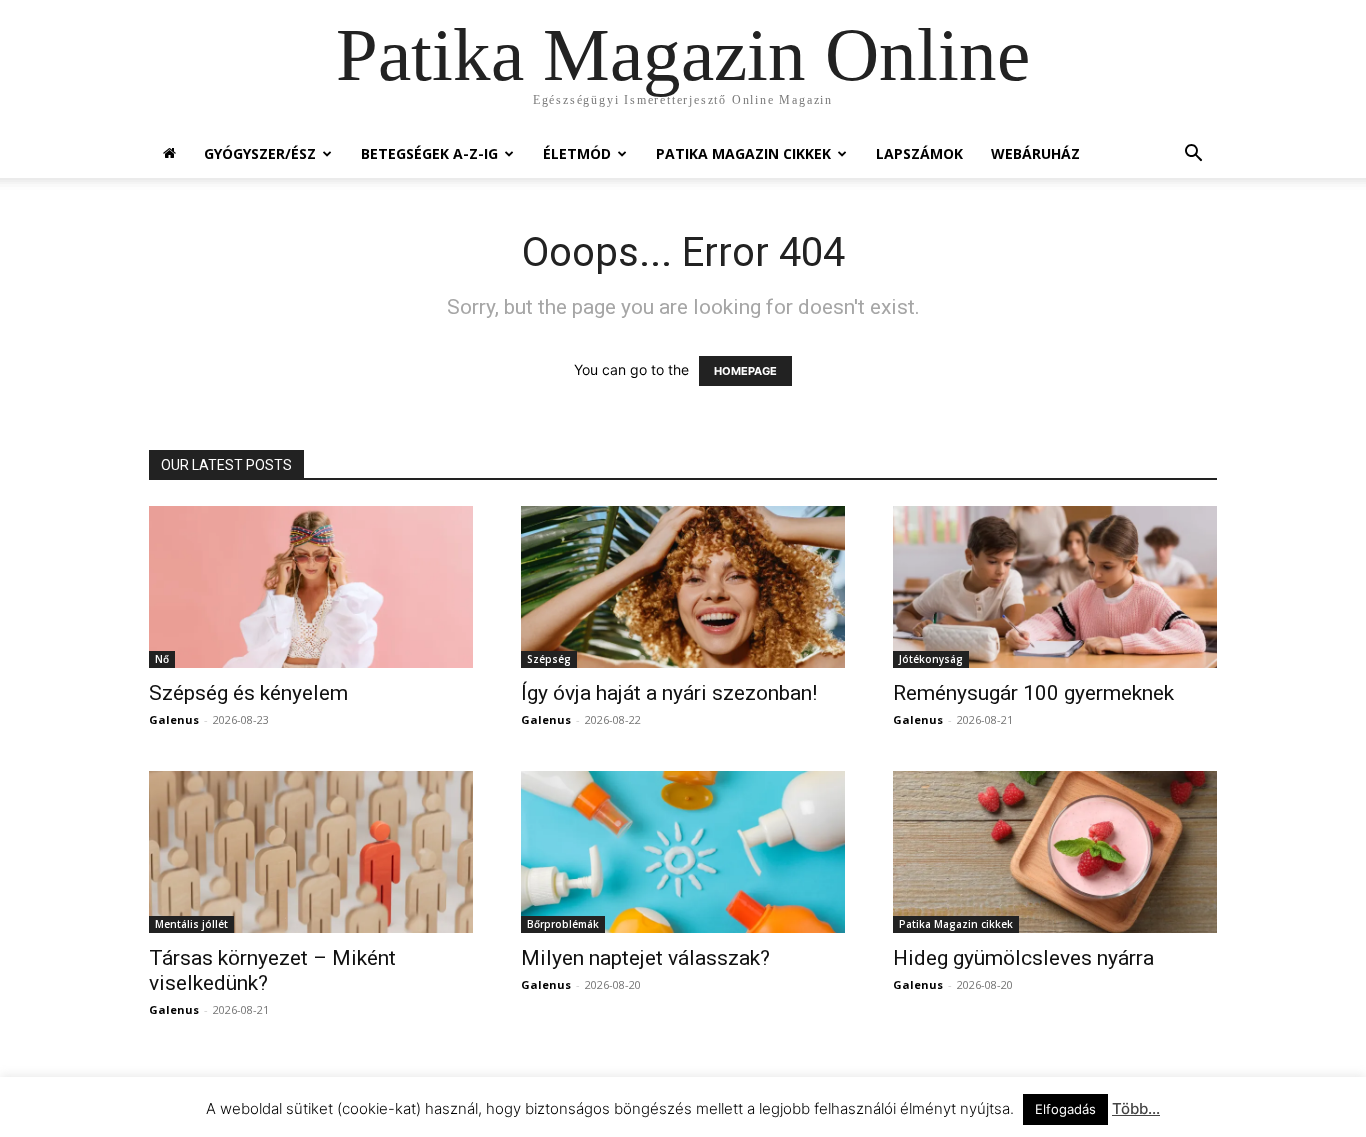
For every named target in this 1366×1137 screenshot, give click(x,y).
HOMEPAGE (745, 371)
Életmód (577, 153)
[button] (1193, 155)
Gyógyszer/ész (260, 153)
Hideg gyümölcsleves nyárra (1023, 958)
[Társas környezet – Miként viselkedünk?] (311, 852)
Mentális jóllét (191, 924)
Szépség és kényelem (248, 693)
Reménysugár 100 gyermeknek (1033, 693)
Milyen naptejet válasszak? (645, 958)
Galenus (174, 719)
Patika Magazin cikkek (956, 924)
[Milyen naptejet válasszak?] (683, 852)
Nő (162, 659)
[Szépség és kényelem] (311, 587)
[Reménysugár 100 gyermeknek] (1055, 587)
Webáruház (1035, 153)
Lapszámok (919, 153)
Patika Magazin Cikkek (743, 153)
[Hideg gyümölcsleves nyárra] (1055, 852)
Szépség (549, 659)
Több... (1136, 1108)
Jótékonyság (931, 659)
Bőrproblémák (563, 924)
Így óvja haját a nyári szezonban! (669, 693)
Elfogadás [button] (1065, 1109)
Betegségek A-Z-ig (429, 153)
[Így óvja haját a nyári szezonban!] (683, 587)
